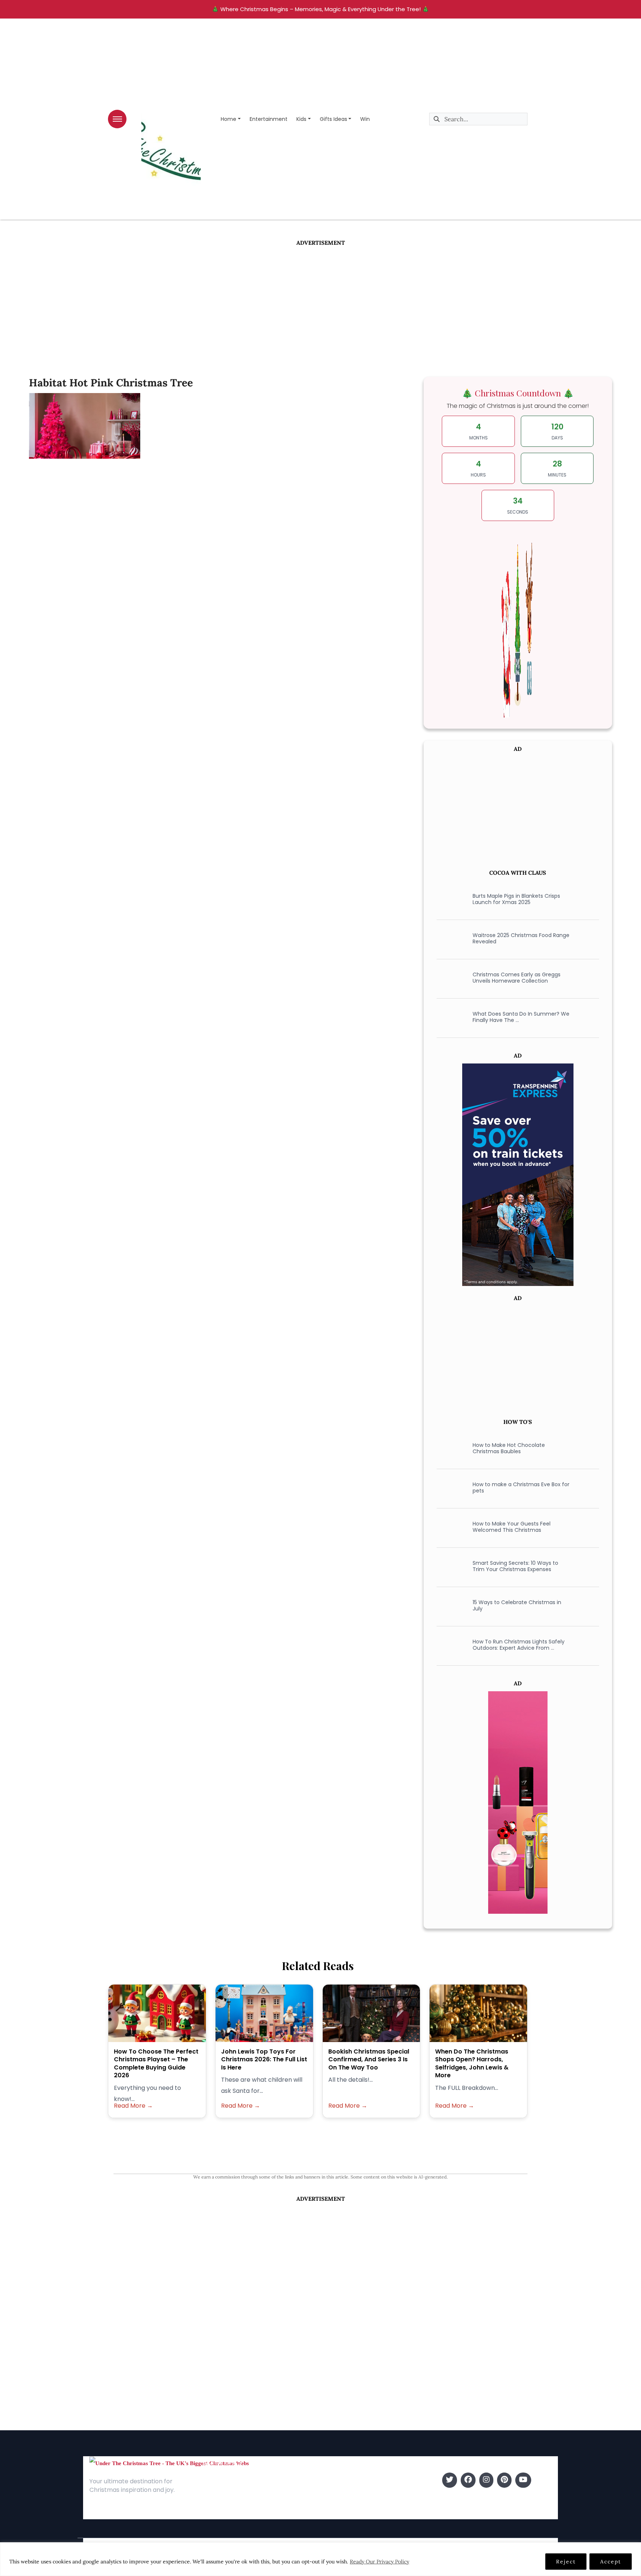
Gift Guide (336, 2502)
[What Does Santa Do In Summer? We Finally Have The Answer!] (450, 1017)
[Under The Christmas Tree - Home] (169, 2463)
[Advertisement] (320, 303)
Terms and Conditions (233, 2514)
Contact (214, 2491)
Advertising (218, 2502)
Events (331, 2514)
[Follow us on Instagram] (486, 2480)
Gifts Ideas (333, 119)
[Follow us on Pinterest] (504, 2480)
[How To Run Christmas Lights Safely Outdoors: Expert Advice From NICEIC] (450, 1645)
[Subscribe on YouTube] (523, 2480)
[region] (320, 2559)
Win (365, 119)
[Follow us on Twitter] (450, 2480)
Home (229, 119)
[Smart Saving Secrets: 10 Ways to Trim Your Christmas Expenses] (450, 1566)
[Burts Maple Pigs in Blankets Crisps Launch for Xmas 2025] (450, 899)
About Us (215, 2480)
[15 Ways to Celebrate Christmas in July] (450, 1606)
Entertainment (269, 119)
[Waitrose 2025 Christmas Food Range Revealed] (450, 939)
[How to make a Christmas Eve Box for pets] (450, 1488)
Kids (301, 119)
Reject (566, 2562)
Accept (611, 2562)
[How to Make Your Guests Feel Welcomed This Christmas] (450, 1527)
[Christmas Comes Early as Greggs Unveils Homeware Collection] (450, 978)
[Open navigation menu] (117, 119)
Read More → (133, 2106)
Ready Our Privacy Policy (379, 2562)
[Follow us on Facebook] (468, 2480)
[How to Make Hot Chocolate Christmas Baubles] (450, 1448)
